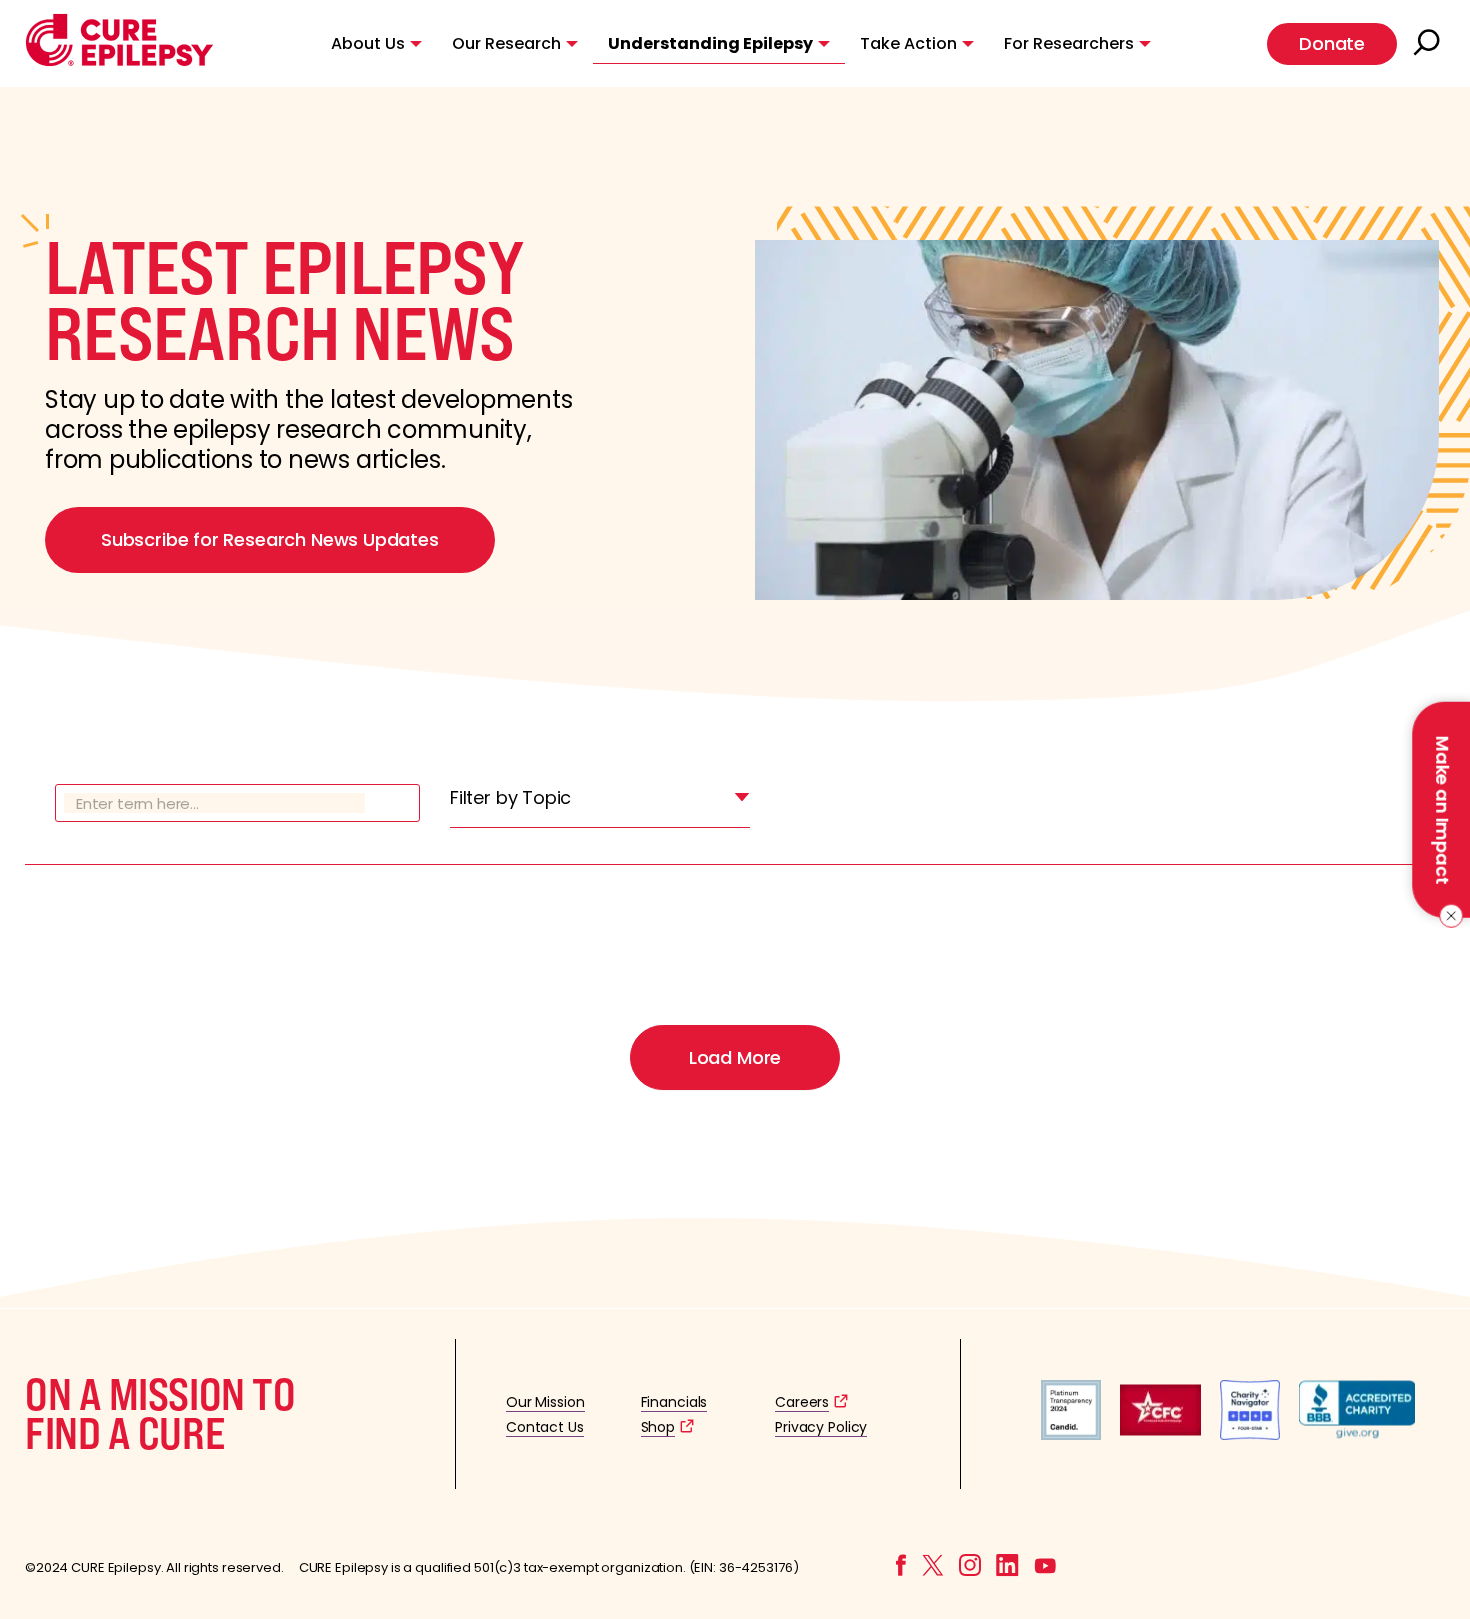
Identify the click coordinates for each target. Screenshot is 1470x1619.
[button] (119, 61)
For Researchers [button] (1069, 43)
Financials (674, 1402)
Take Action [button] (908, 43)
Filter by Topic (510, 797)
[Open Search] (1429, 44)
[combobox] (600, 803)
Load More (735, 1057)
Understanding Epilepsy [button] (710, 43)
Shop (658, 1427)
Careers (802, 1402)
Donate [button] (1332, 43)
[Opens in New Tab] (1071, 1434)
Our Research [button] (506, 43)
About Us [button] (368, 43)
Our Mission (545, 1402)
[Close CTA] (1447, 916)
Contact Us (545, 1427)
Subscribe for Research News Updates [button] (270, 539)
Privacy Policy (821, 1427)
